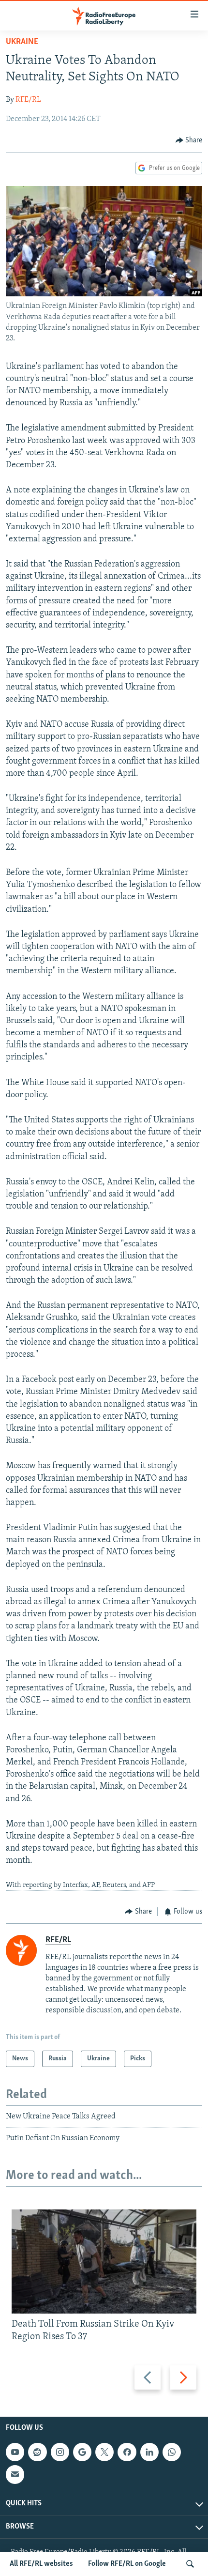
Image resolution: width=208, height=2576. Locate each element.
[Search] (190, 2564)
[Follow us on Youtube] (15, 2452)
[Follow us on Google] (82, 2452)
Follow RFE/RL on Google (127, 2564)
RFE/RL (28, 100)
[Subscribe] (15, 2475)
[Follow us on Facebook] (127, 2452)
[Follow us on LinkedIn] (149, 2452)
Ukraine (22, 42)
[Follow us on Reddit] (37, 2452)
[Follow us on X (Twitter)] (104, 2452)
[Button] (189, 140)
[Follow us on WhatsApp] (172, 2452)
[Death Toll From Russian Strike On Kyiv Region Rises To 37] (104, 2262)
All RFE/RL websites (41, 2564)
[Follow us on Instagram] (60, 2452)
